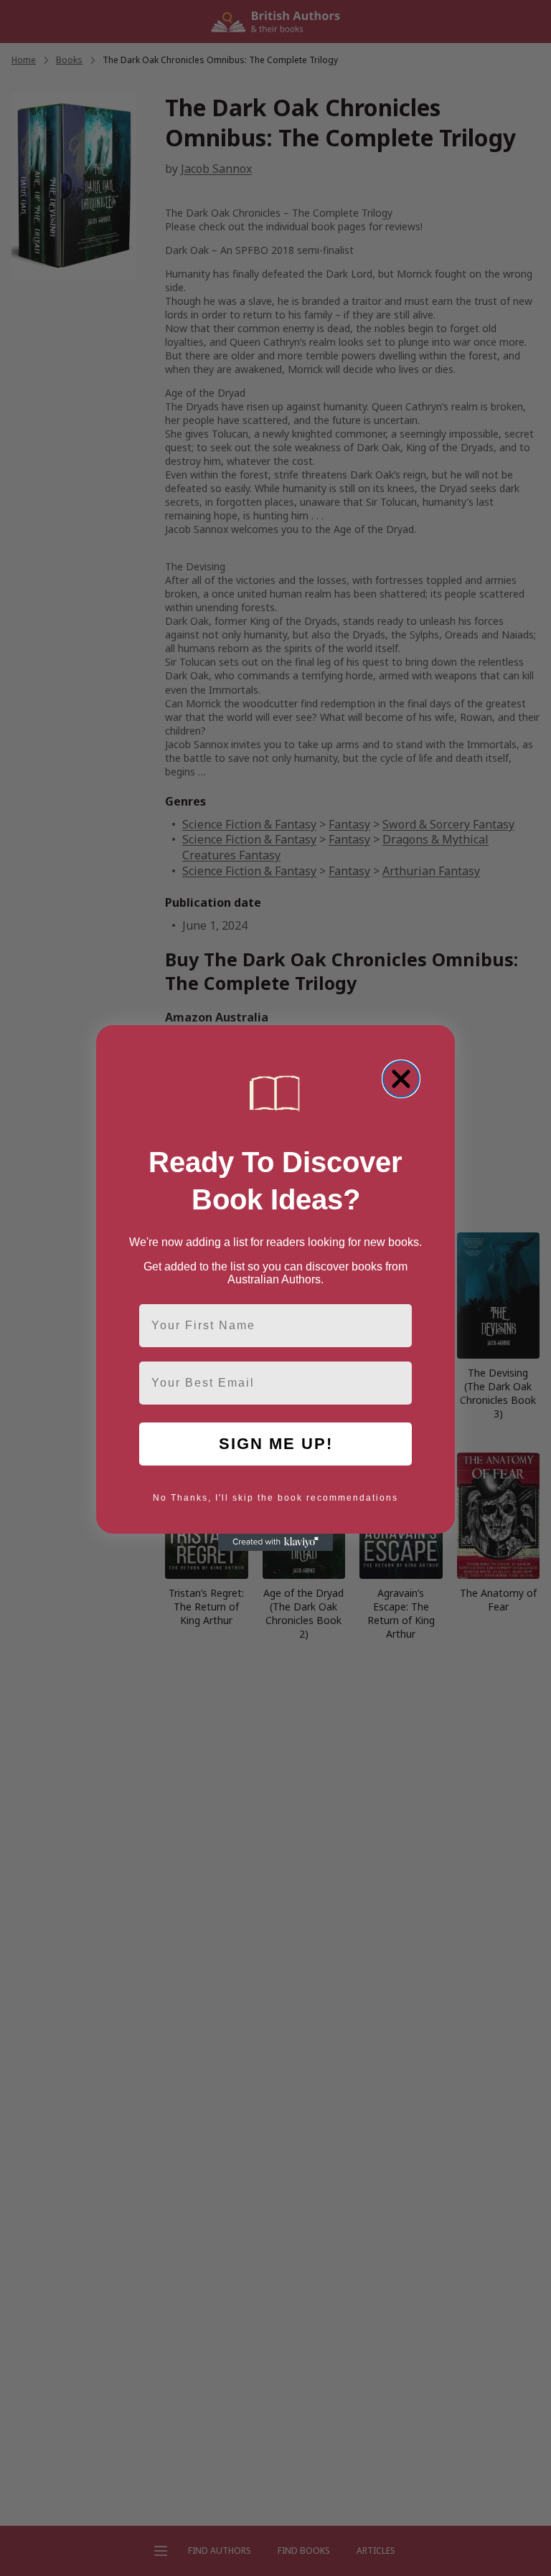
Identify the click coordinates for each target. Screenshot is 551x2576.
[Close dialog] (401, 1079)
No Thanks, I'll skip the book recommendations (275, 1498)
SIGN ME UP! (276, 1444)
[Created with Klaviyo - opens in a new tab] (275, 1542)
